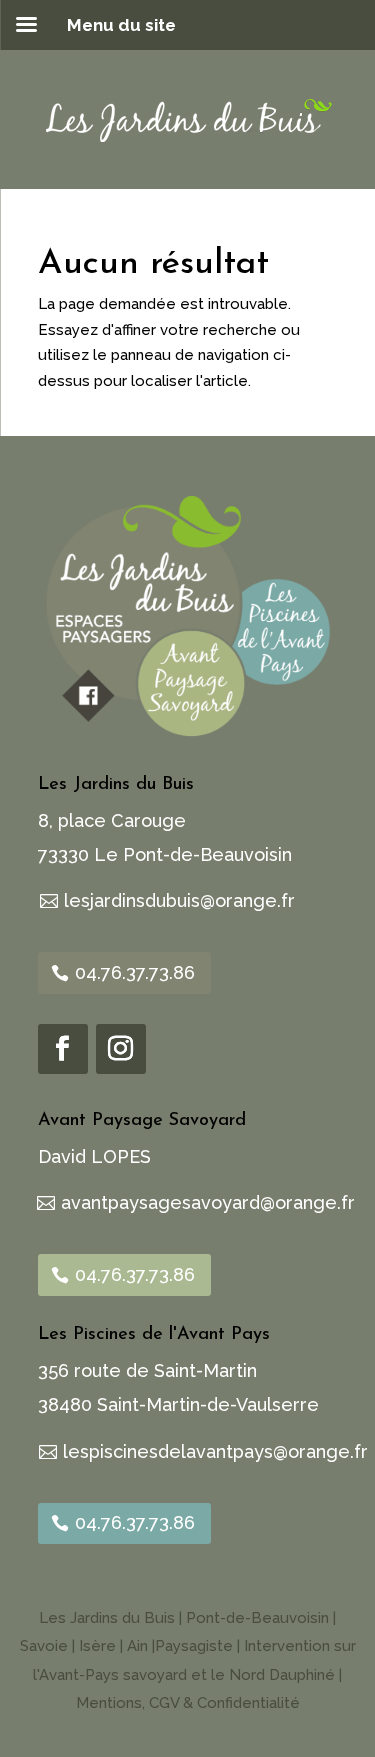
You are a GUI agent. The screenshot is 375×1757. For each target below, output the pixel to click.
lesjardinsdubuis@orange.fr (179, 900)
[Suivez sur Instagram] (121, 1049)
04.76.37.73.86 (135, 972)
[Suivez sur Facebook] (63, 1049)
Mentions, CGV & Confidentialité (188, 1703)
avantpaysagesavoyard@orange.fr (208, 1202)
